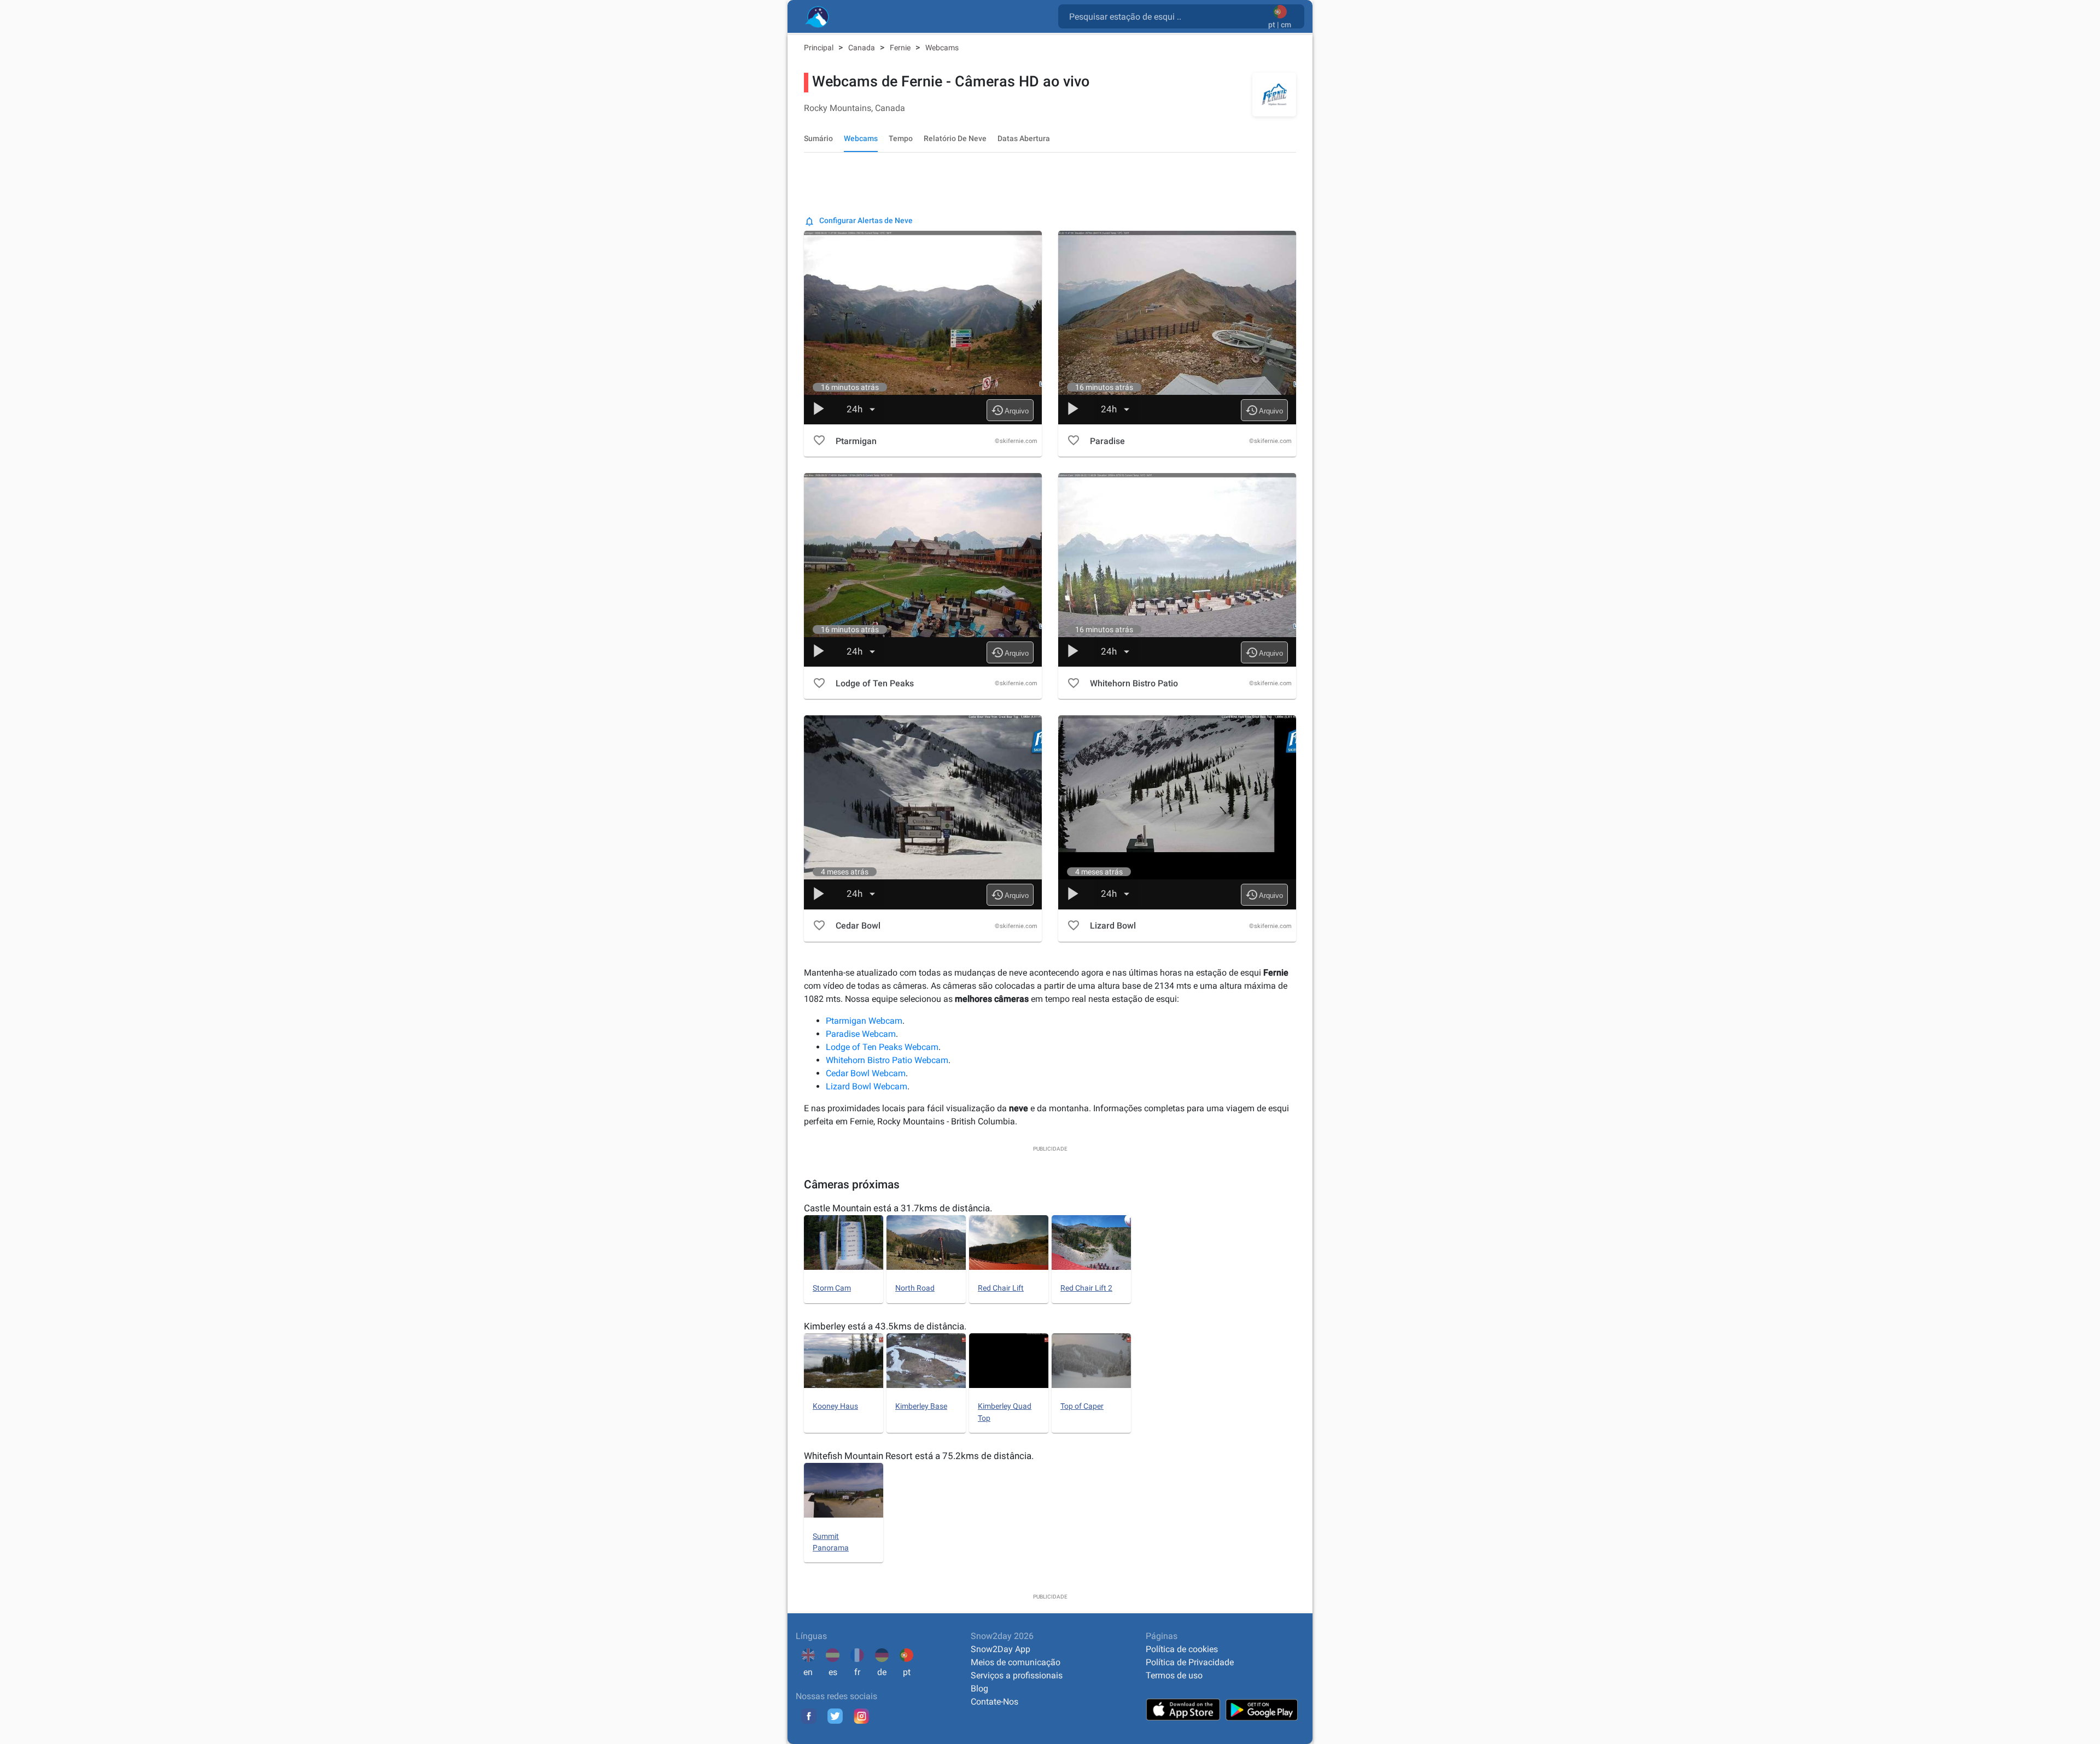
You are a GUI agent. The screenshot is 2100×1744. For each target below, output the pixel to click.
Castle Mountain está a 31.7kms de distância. (898, 1208)
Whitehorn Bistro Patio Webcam (887, 1060)
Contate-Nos (994, 1702)
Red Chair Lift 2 (1086, 1288)
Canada (862, 48)
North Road (915, 1288)
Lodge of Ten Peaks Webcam (882, 1047)
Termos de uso (1174, 1675)
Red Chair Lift (1001, 1288)
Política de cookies (1182, 1649)
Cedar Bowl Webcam (866, 1073)
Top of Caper (1082, 1406)
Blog (979, 1688)
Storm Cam (832, 1288)
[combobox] (1165, 16)
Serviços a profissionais (1017, 1675)
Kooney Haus (835, 1406)
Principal (819, 48)
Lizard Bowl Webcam (867, 1086)
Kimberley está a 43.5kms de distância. (885, 1326)
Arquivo (1010, 410)
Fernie (901, 48)
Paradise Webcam (861, 1034)
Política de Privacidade (1190, 1662)
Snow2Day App (1001, 1649)
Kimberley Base (921, 1406)
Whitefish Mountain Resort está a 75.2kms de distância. (919, 1456)
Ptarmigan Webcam (864, 1021)
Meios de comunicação (1016, 1662)
